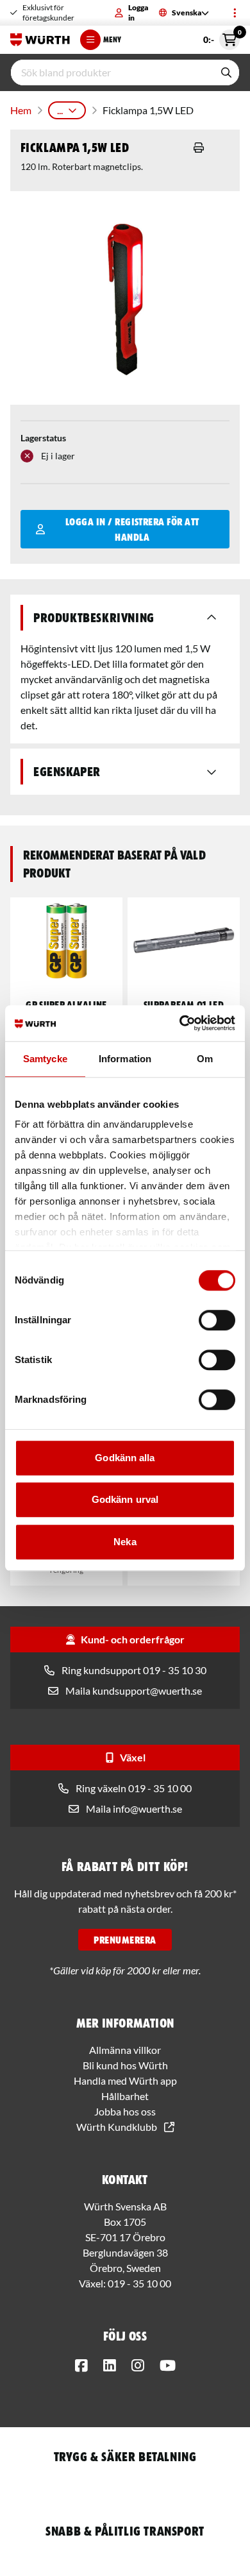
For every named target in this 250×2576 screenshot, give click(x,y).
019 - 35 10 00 (139, 2283)
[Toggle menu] (235, 13)
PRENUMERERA (125, 1940)
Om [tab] (205, 1059)
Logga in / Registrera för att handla (132, 529)
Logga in (138, 13)
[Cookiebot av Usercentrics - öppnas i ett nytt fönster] (180, 1023)
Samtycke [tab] (45, 1059)
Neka (125, 1542)
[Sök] (226, 72)
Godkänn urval (125, 1499)
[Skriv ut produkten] (199, 148)
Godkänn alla (125, 1458)
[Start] (40, 40)
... (60, 110)
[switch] (217, 1320)
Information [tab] (125, 1059)
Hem (21, 110)
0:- (221, 37)
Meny (112, 39)
